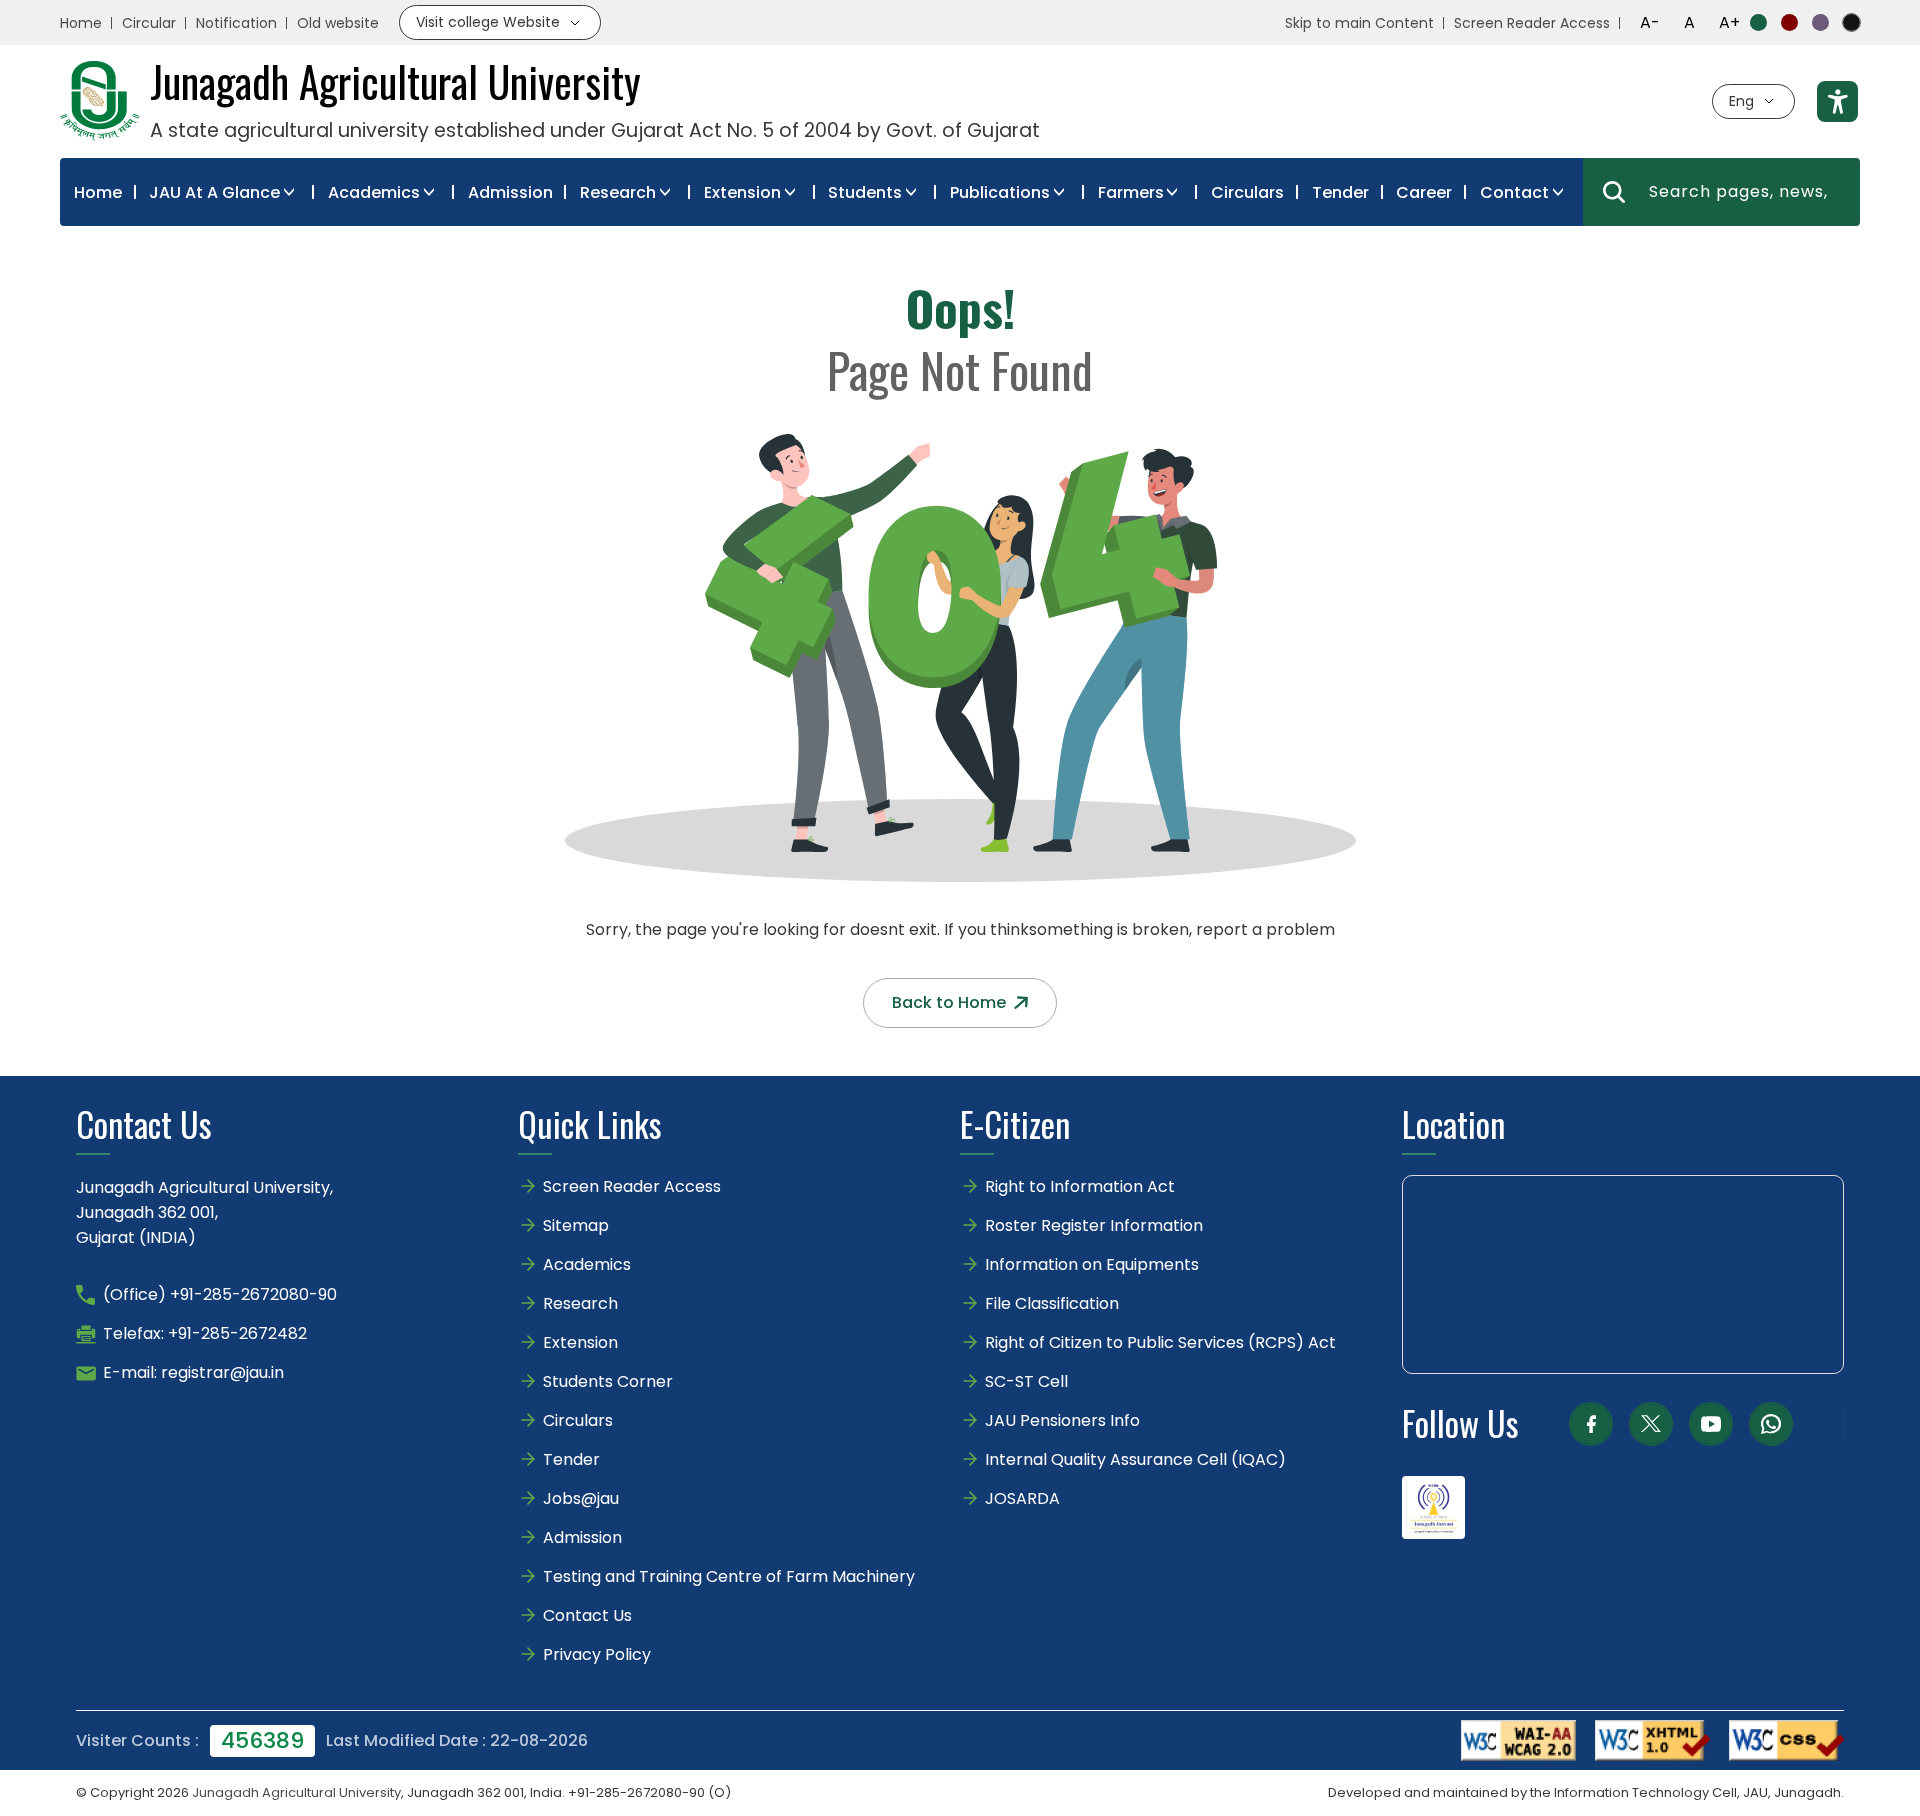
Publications (1000, 192)
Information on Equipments (1092, 1264)
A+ (1729, 22)
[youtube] (1711, 1424)
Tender (1340, 192)
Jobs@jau (581, 1498)
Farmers (1131, 192)
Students (865, 192)
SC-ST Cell (1026, 1381)
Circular (149, 23)
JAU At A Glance (214, 192)
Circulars (1247, 192)
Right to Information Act (1080, 1186)
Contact (1514, 192)
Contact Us (587, 1615)
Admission (510, 192)
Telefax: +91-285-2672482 (205, 1333)
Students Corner (608, 1381)
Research (618, 192)
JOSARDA (1024, 1498)
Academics (374, 192)
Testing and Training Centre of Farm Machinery (729, 1576)
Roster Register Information (1094, 1225)
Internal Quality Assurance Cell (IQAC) (1135, 1459)
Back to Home (949, 1002)
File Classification (1052, 1303)
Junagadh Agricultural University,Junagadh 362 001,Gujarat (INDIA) (204, 1212)
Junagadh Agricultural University (296, 1792)
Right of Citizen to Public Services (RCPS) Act (1160, 1342)
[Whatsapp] (1771, 1424)
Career (1424, 192)
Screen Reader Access (1532, 23)
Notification (236, 23)
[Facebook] (1591, 1424)
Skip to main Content (1359, 23)
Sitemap (576, 1225)
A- (1650, 22)
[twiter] (1651, 1424)
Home (81, 23)
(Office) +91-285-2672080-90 (220, 1294)
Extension (742, 192)
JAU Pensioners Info (1062, 1420)
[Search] (1614, 192)
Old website (338, 23)
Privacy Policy (597, 1654)
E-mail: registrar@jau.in (193, 1372)
